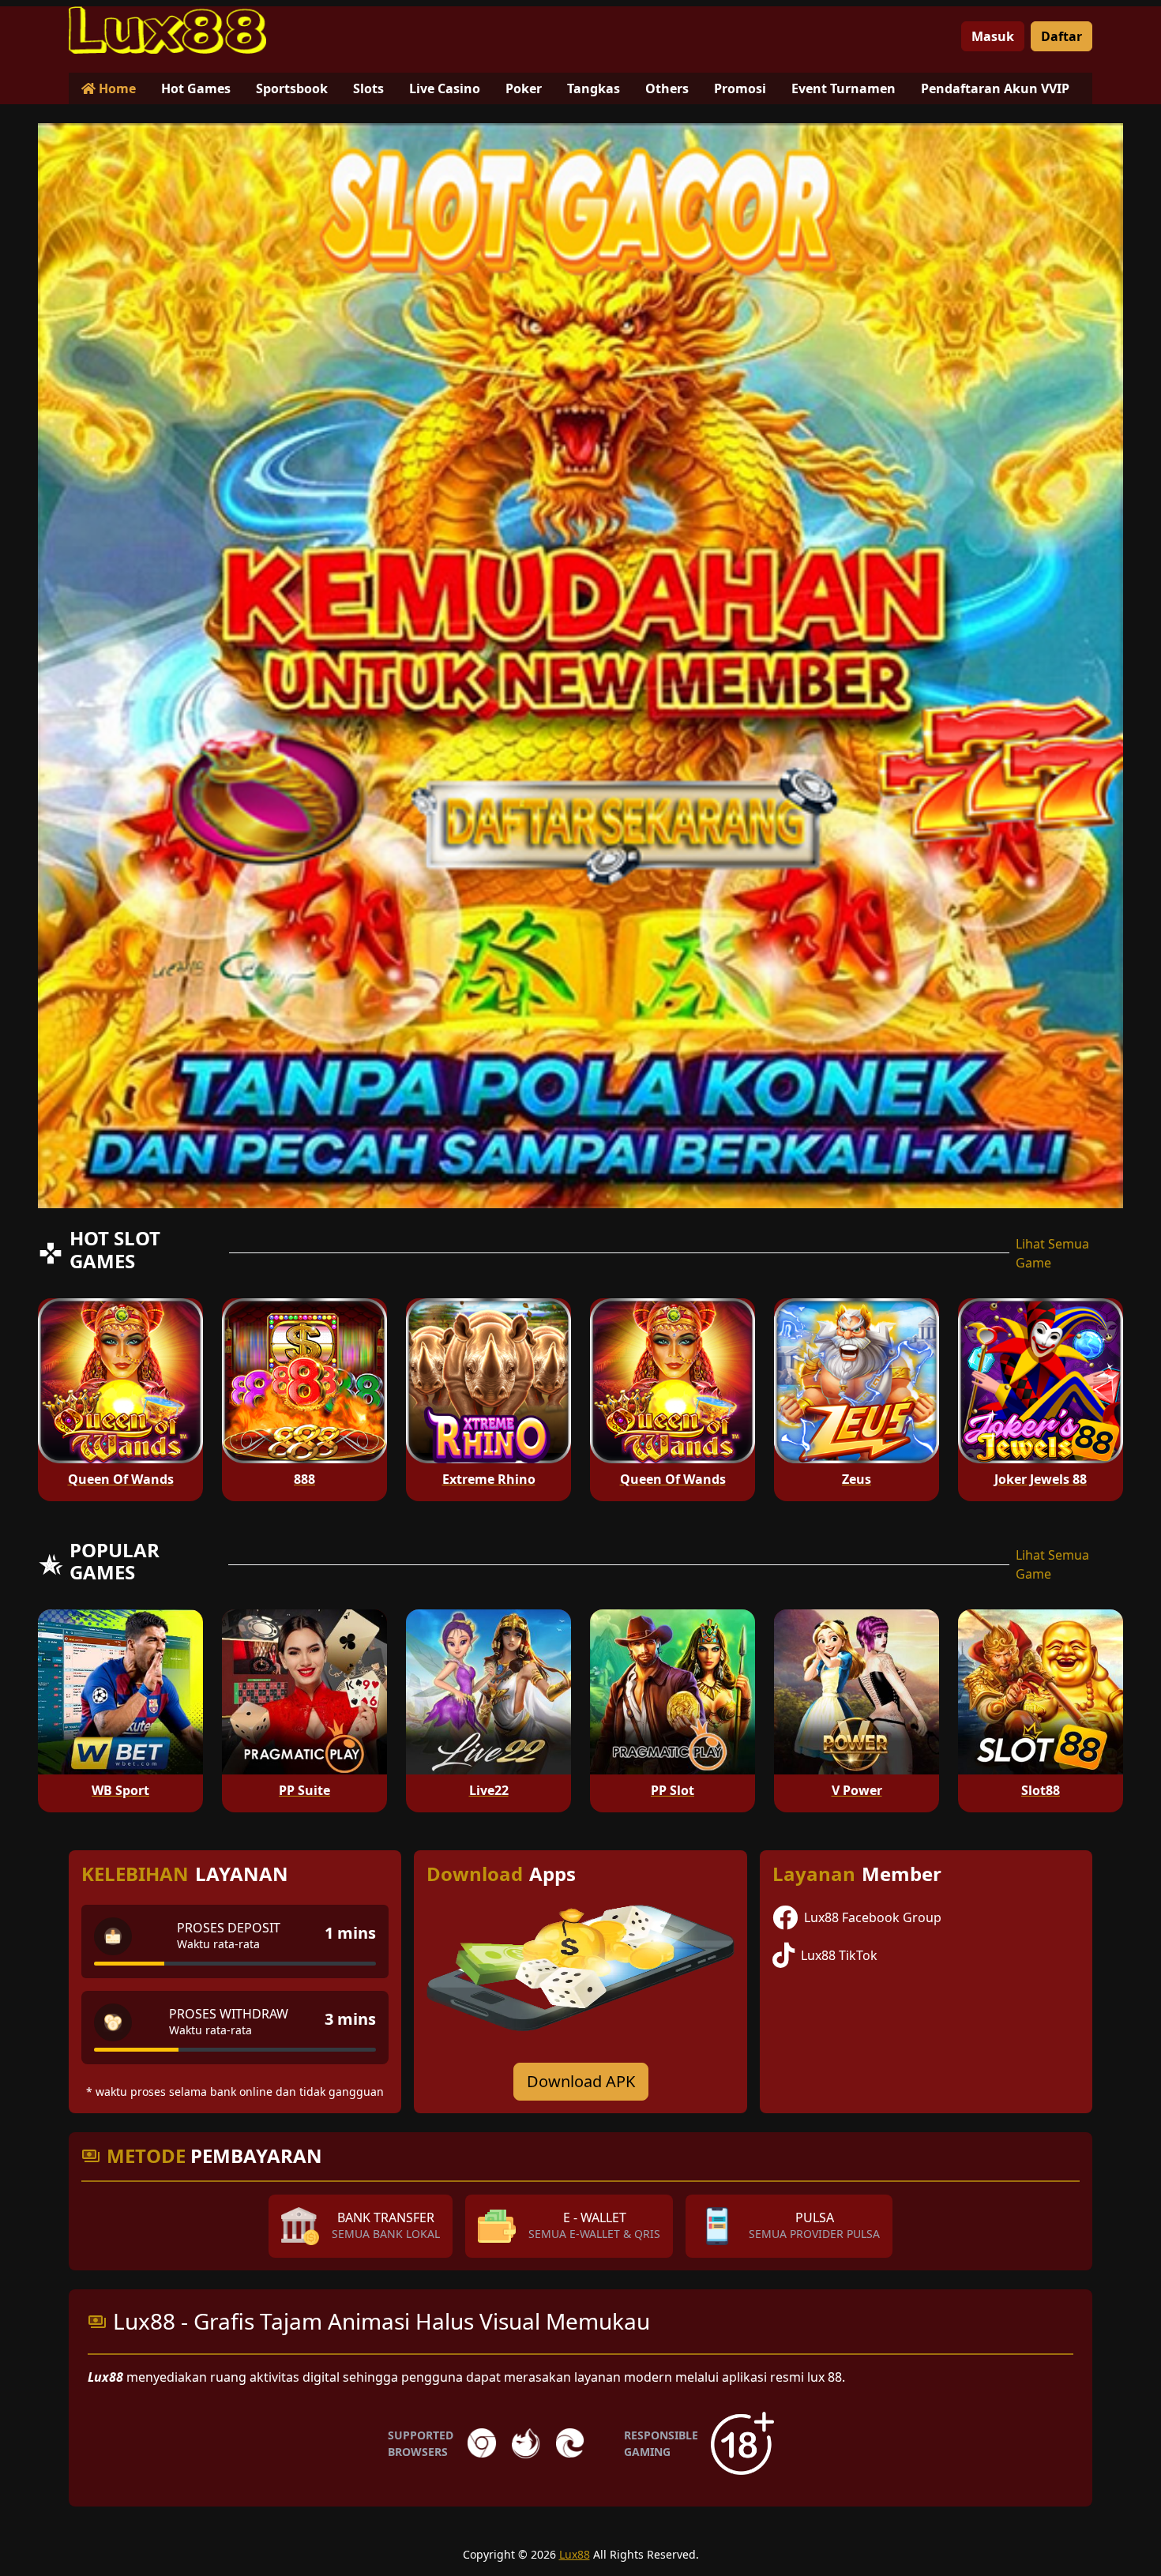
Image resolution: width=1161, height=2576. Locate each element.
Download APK (581, 2081)
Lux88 (575, 2554)
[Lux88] (167, 30)
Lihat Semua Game (1052, 1253)
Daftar (1061, 36)
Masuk (993, 36)
